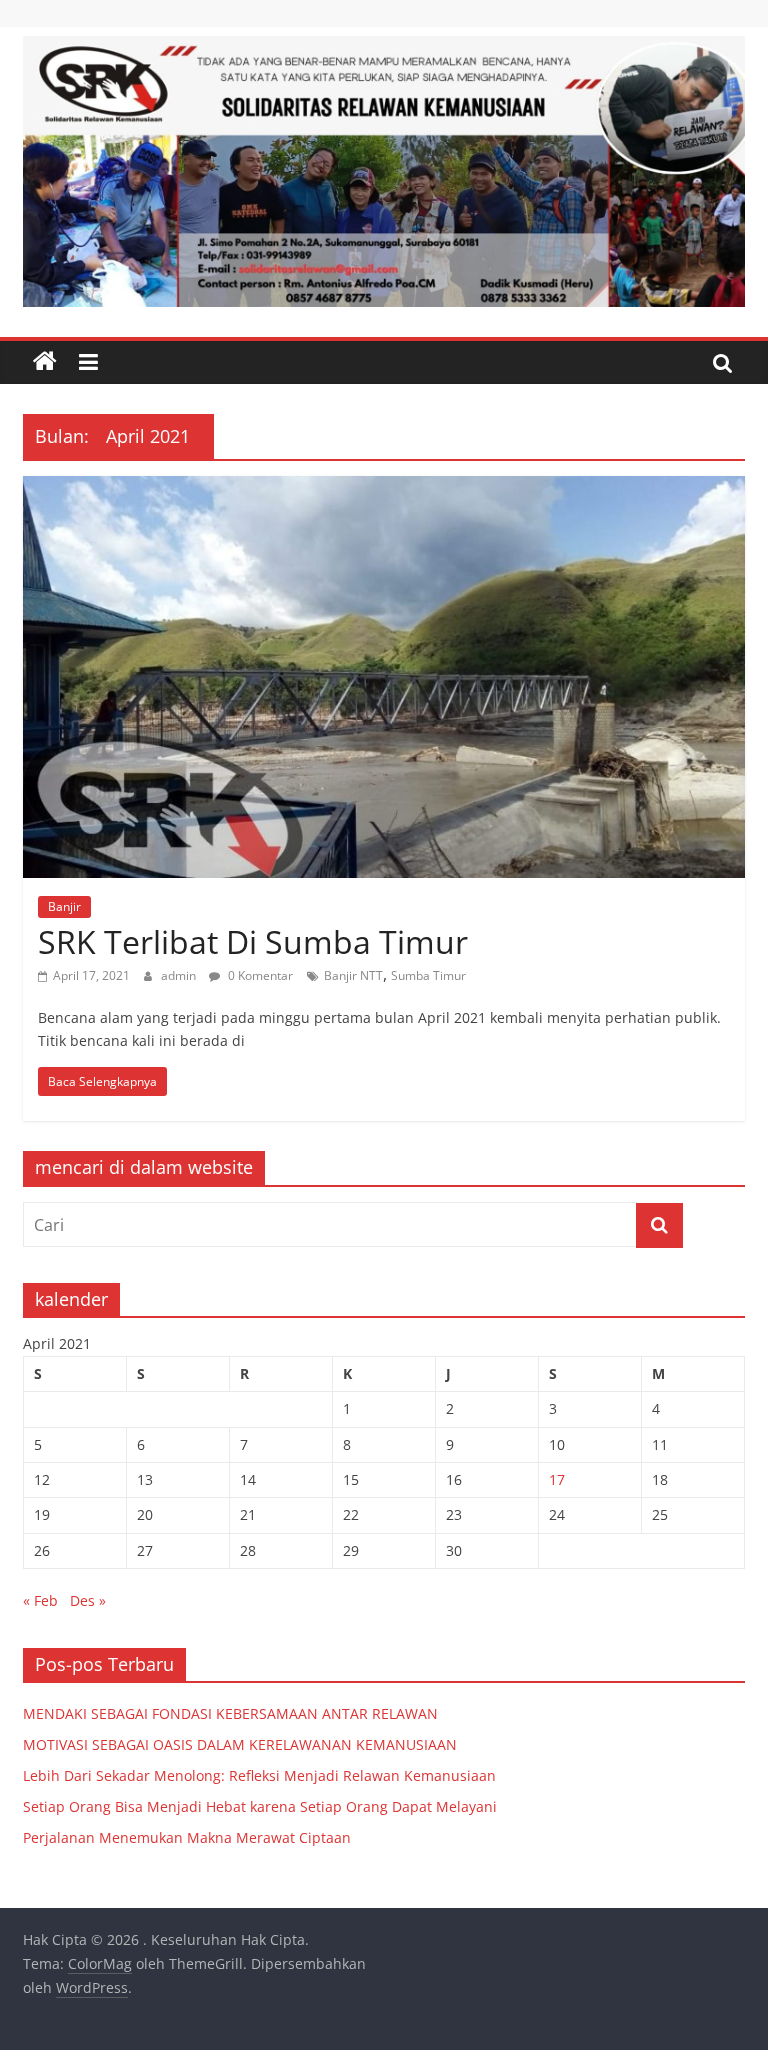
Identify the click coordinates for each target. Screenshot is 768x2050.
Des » (88, 1600)
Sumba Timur (428, 975)
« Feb (40, 1600)
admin (180, 975)
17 (557, 1479)
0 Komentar (259, 975)
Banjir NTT (353, 975)
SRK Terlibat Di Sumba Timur (253, 941)
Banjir (64, 906)
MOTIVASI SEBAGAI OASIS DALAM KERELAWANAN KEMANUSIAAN (240, 1744)
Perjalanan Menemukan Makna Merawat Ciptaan (187, 1837)
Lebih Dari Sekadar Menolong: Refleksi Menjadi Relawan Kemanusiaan (259, 1775)
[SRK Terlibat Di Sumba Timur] (384, 488)
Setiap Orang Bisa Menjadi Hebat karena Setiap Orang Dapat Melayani (260, 1806)
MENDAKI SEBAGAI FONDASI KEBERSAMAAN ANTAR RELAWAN (230, 1713)
